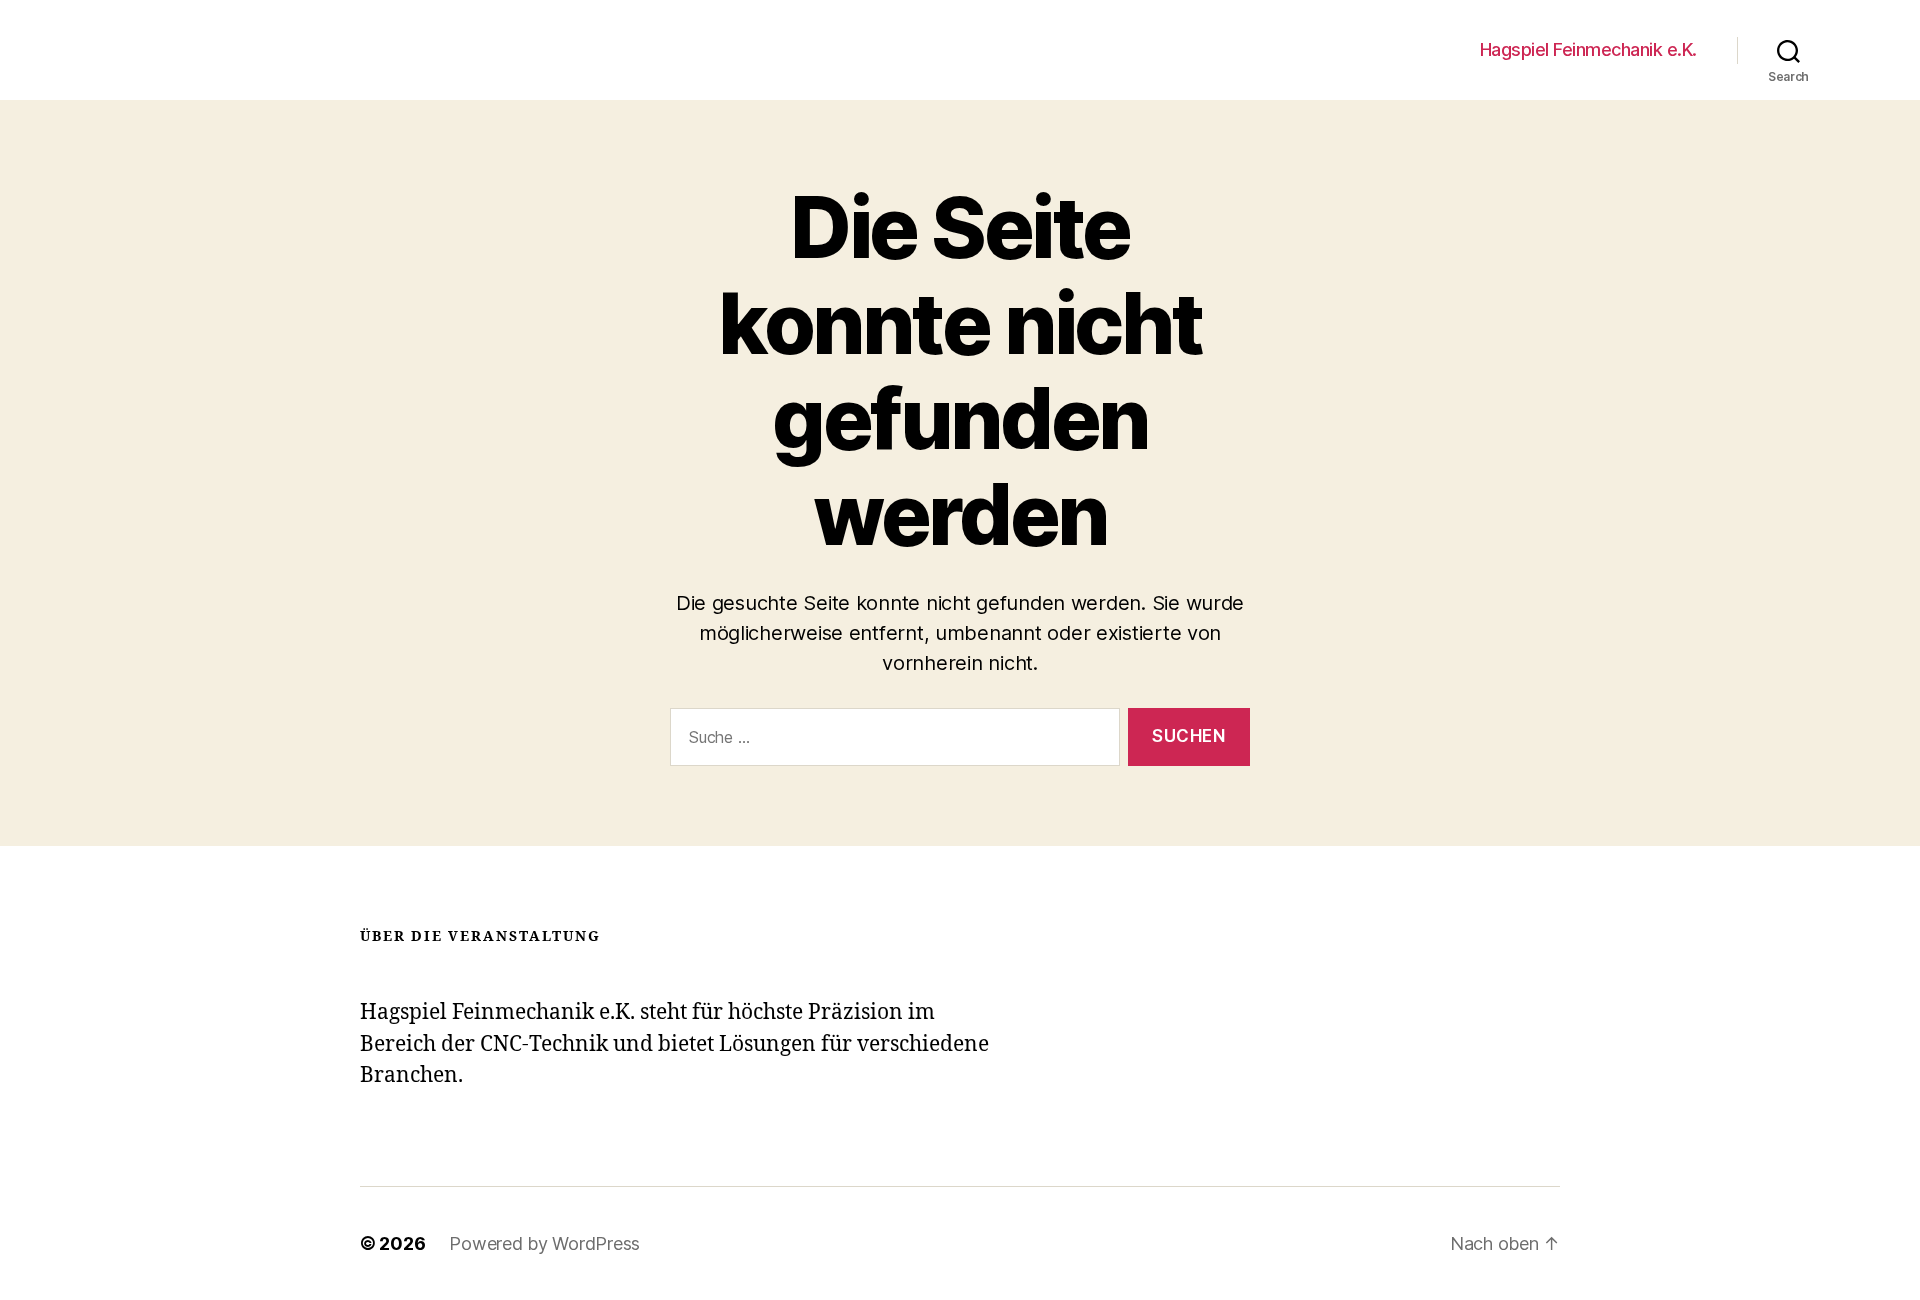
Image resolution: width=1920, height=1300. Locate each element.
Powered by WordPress (544, 1243)
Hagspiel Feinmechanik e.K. (1588, 49)
